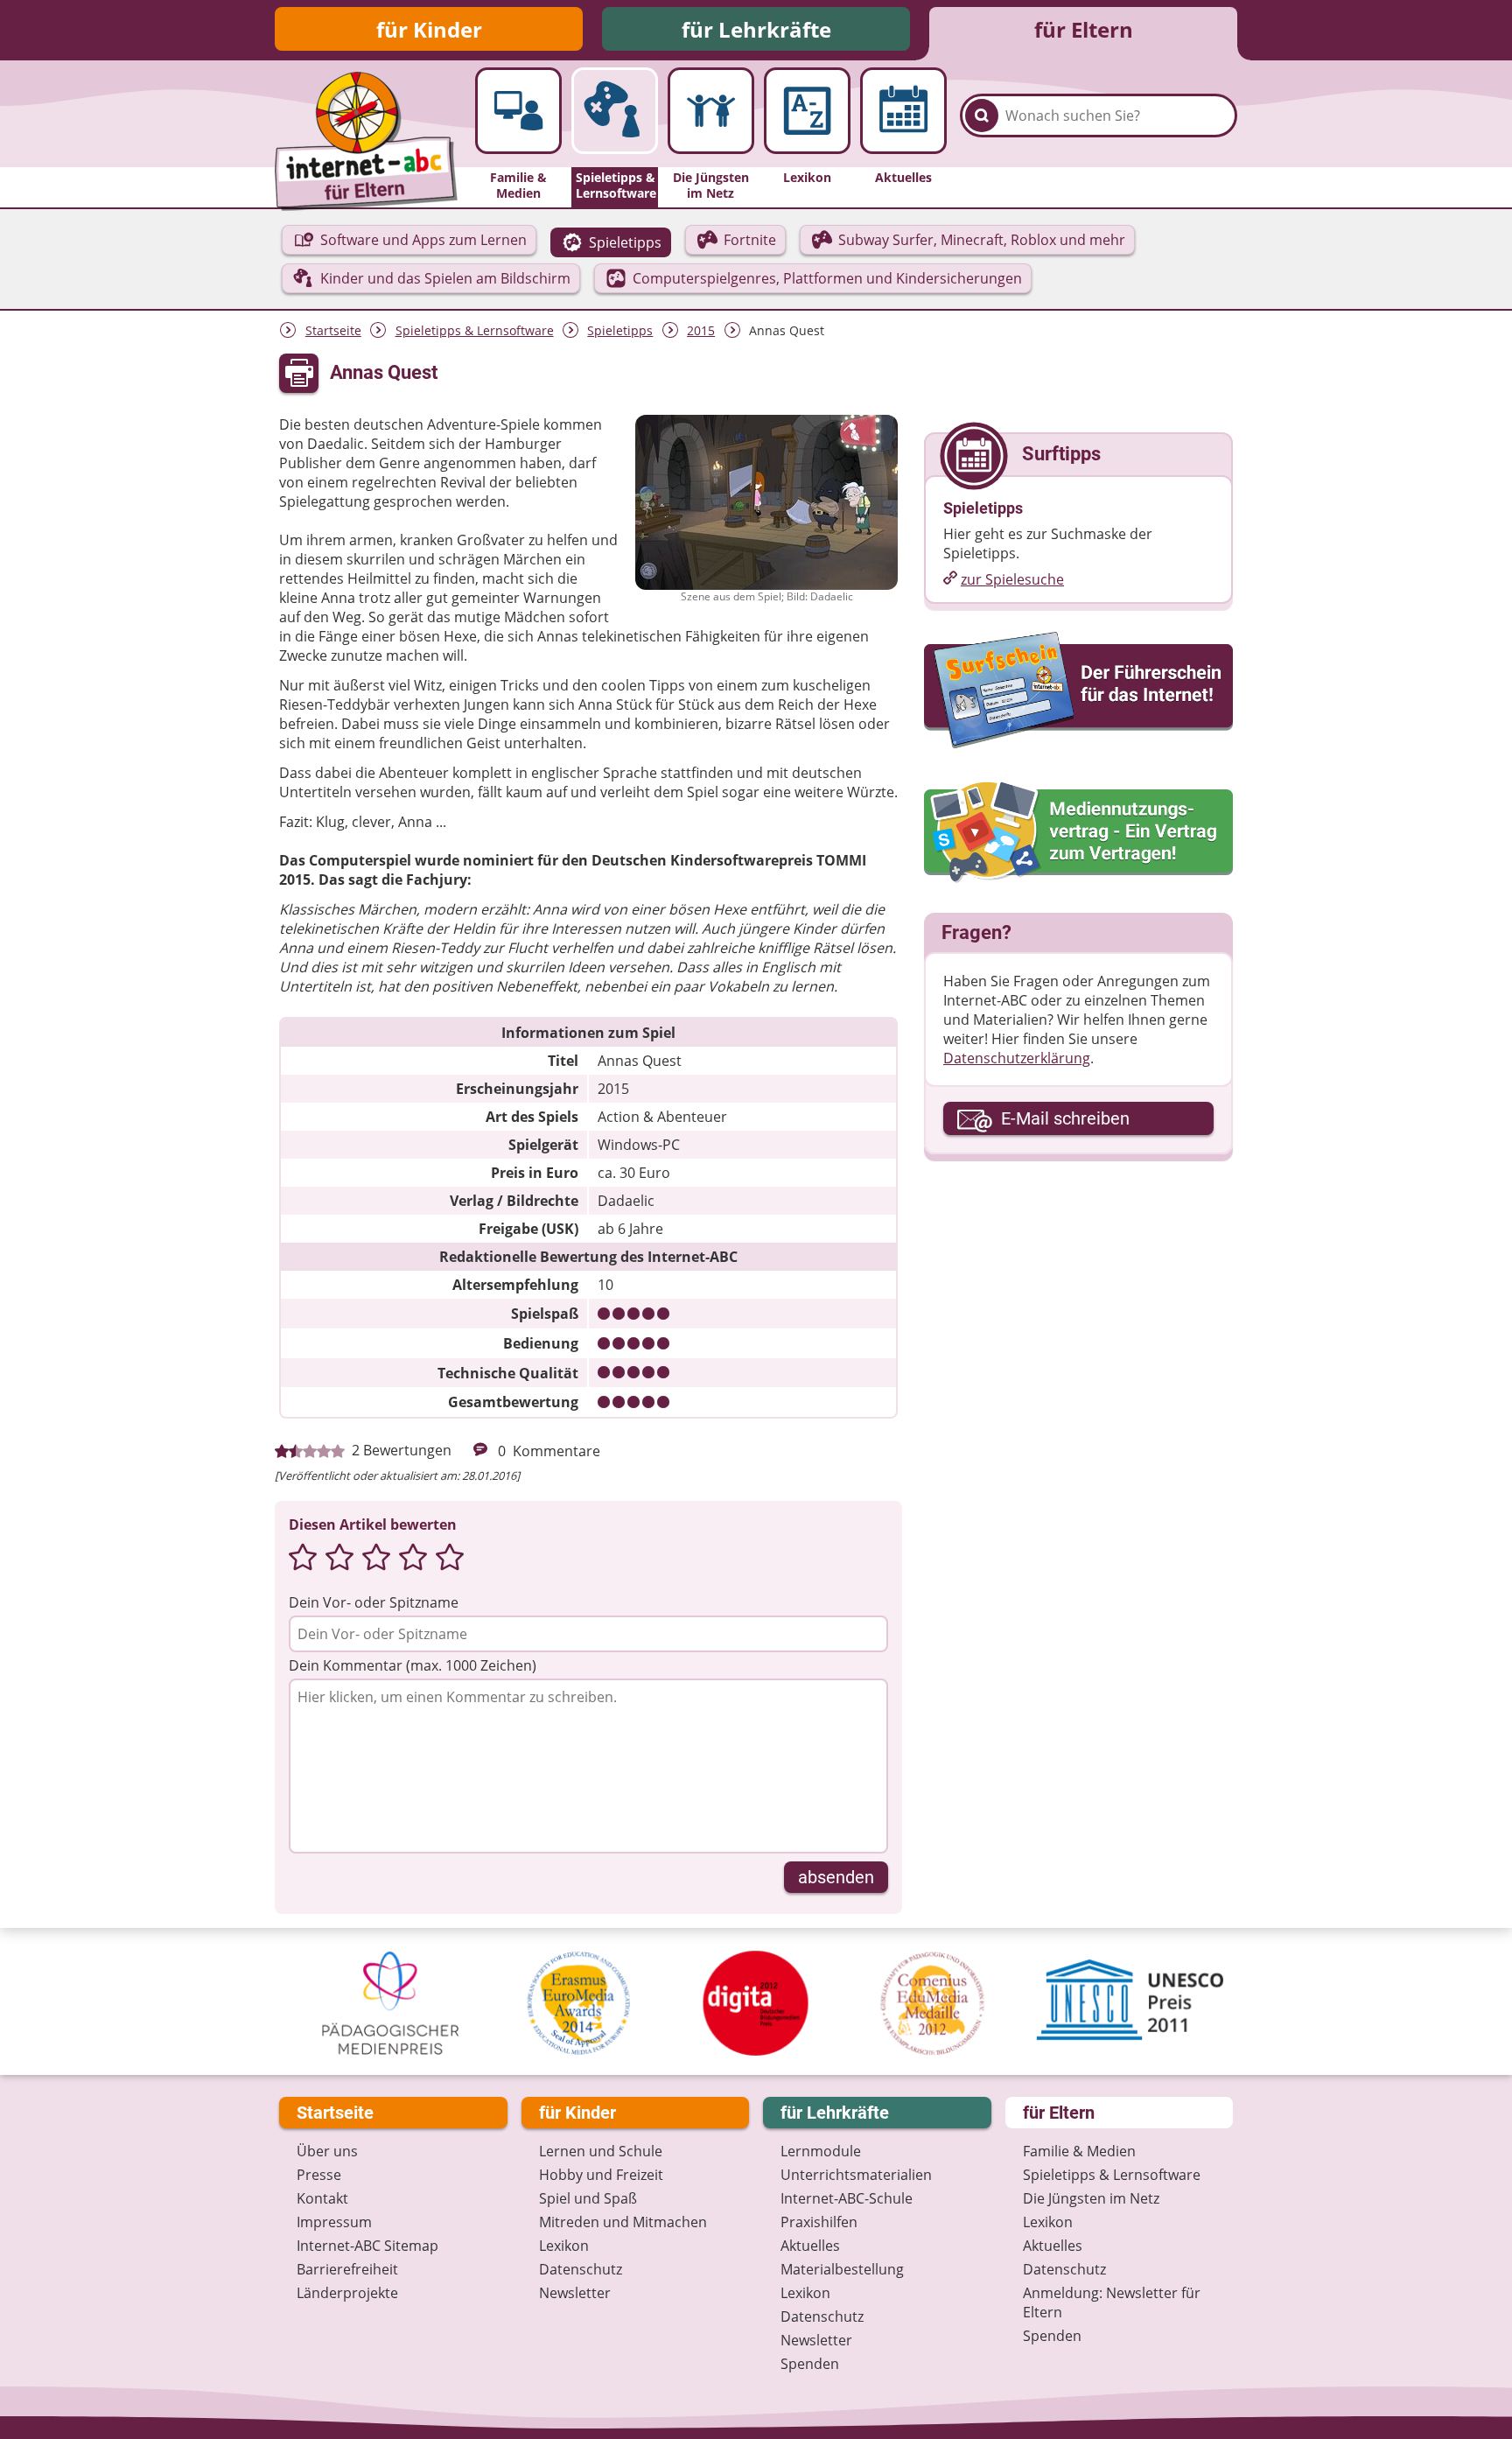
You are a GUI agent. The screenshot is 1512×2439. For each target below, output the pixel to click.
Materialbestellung (842, 2269)
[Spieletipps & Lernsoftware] (615, 111)
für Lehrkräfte (756, 29)
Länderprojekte (347, 2293)
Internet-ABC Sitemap (367, 2246)
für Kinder (429, 29)
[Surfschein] (1078, 691)
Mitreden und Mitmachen (623, 2222)
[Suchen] (982, 116)
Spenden (810, 2364)
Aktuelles (810, 2246)
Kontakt (322, 2198)
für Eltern (1084, 29)
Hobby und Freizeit (601, 2175)
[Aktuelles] (903, 111)
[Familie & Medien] (518, 111)
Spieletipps (620, 330)
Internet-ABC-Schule (847, 2198)
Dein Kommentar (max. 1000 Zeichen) (413, 1665)
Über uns (327, 2151)
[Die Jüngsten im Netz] (711, 111)
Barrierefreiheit (347, 2269)
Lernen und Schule (601, 2151)
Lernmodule (821, 2151)
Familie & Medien (1079, 2151)
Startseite (333, 330)
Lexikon (564, 2246)
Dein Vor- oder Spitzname (374, 1602)
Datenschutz (581, 2269)
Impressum (334, 2222)
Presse (319, 2175)
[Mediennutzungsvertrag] (1078, 832)
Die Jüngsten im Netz (1091, 2198)
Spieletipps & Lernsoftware (475, 330)
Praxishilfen (819, 2222)
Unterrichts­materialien (856, 2175)
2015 (701, 330)
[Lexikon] (807, 111)
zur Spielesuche (1012, 579)
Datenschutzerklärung (1017, 1058)
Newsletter (575, 2293)
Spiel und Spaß (588, 2198)
